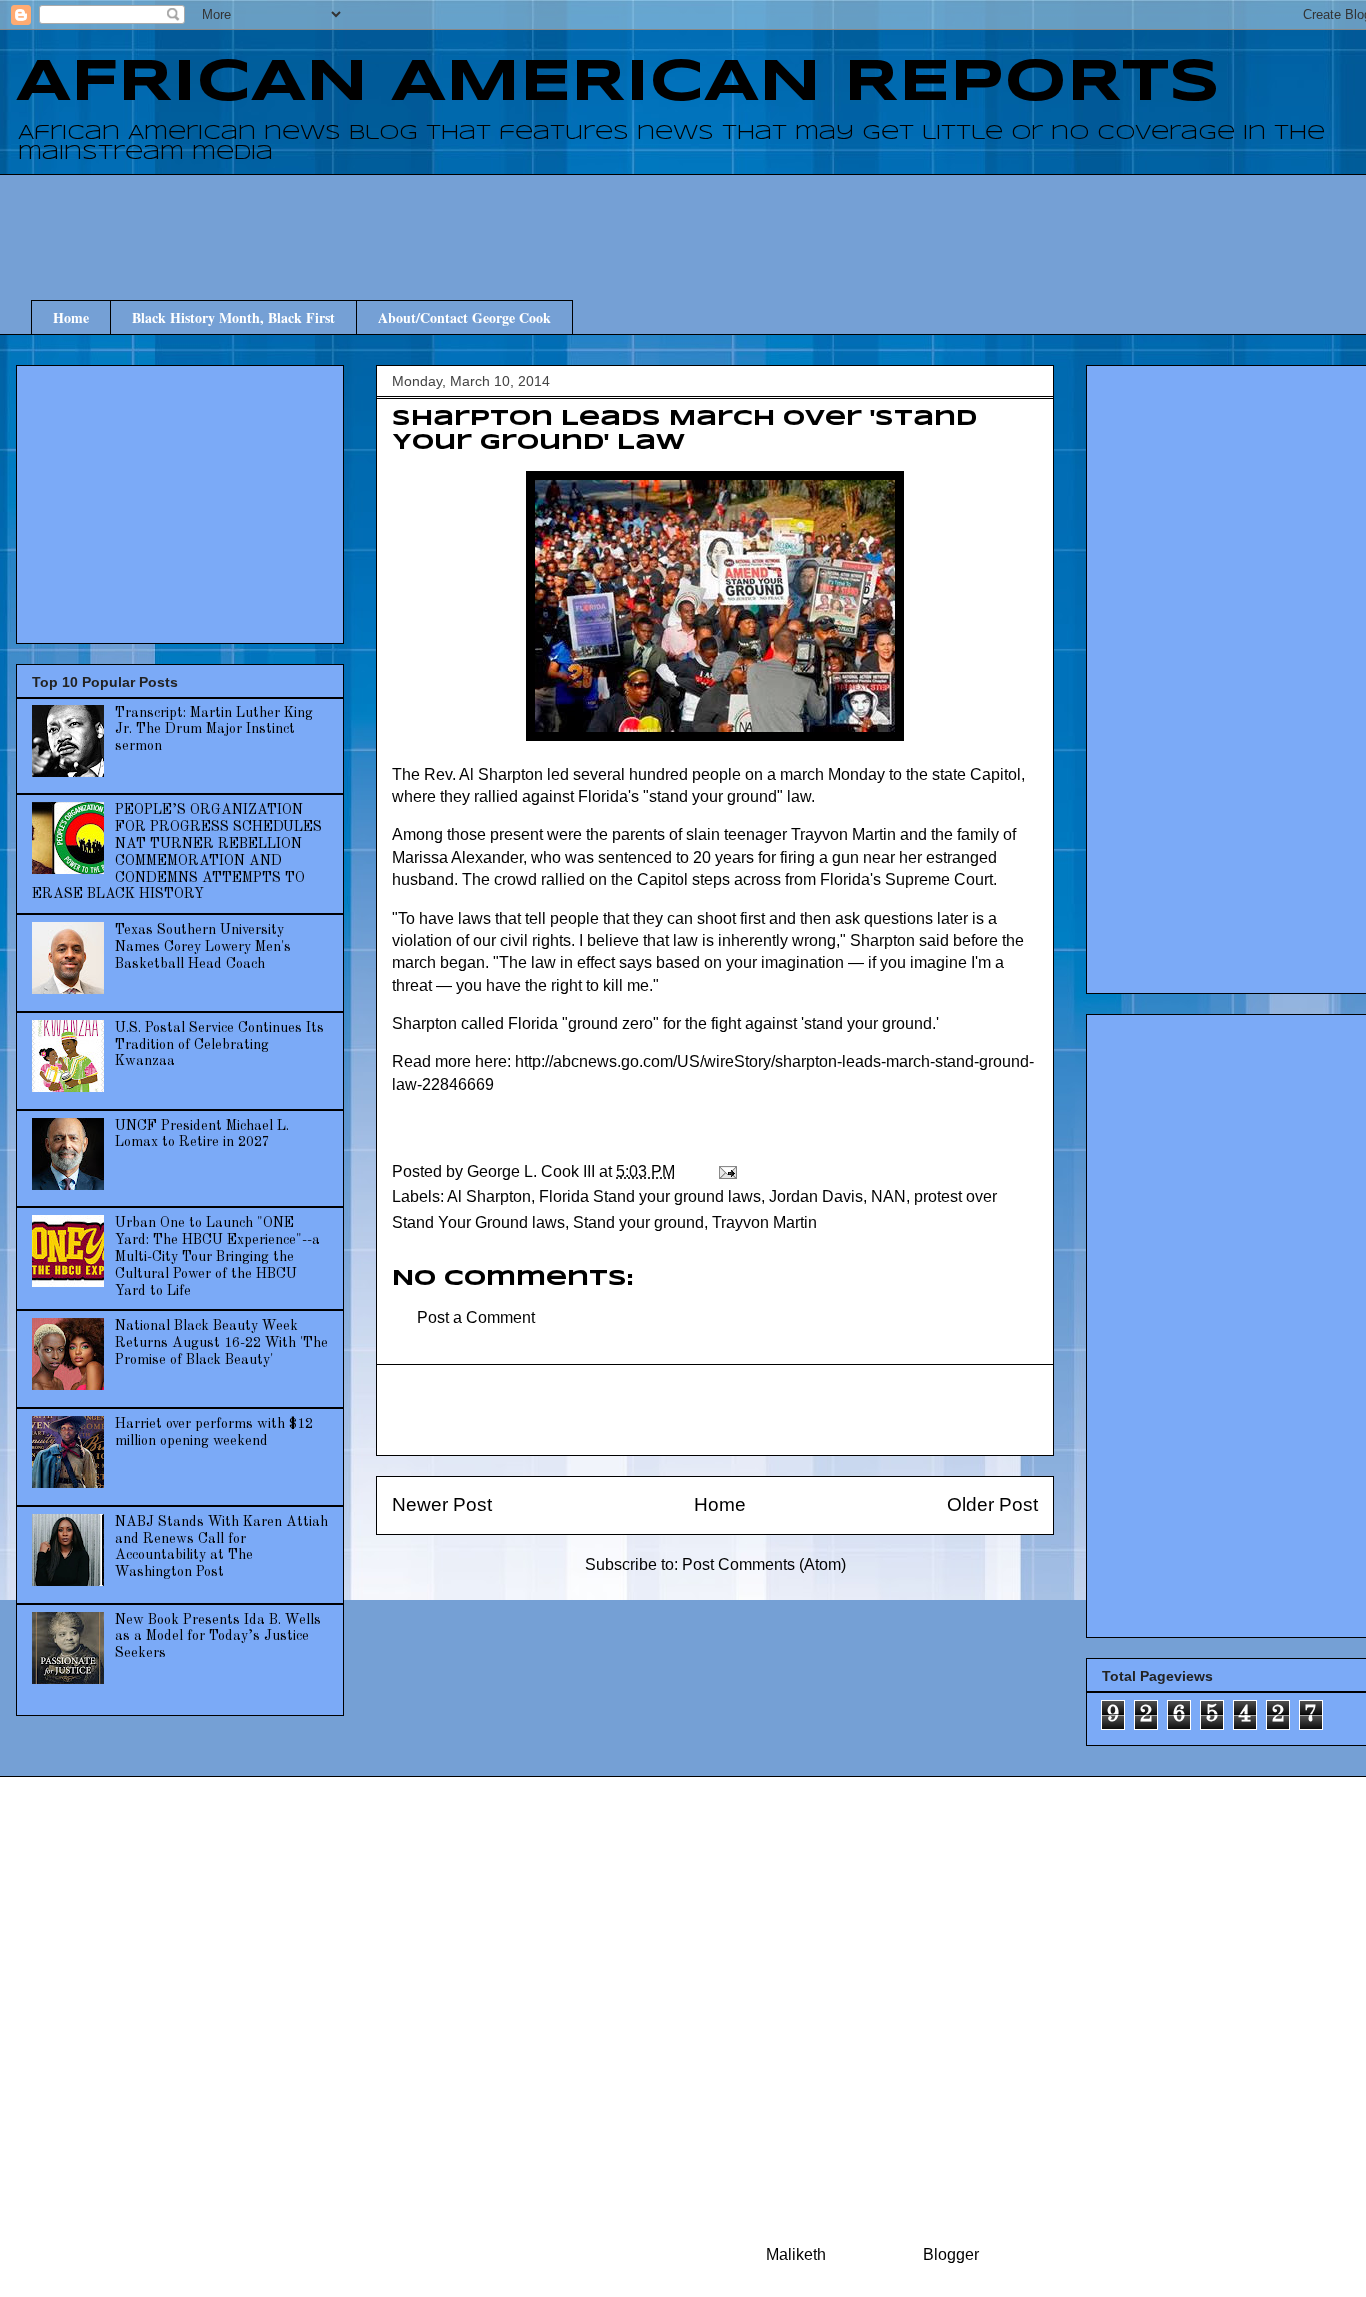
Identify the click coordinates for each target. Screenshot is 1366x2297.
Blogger (950, 2254)
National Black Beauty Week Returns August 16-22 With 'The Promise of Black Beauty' (221, 1343)
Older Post (992, 1504)
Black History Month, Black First (233, 317)
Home (71, 317)
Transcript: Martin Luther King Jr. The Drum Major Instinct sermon (214, 730)
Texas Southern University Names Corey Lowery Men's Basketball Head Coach (203, 947)
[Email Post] (726, 1171)
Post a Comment (476, 1317)
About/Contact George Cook (464, 317)
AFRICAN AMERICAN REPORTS (618, 83)
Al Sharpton (489, 1196)
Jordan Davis (816, 1196)
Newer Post (442, 1504)
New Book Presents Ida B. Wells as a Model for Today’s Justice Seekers (218, 1637)
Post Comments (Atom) (764, 1564)
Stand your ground (638, 1222)
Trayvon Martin (764, 1222)
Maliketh (796, 2254)
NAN (888, 1196)
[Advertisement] (730, 219)
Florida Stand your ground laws (650, 1196)
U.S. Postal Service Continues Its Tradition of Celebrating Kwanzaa (219, 1045)
